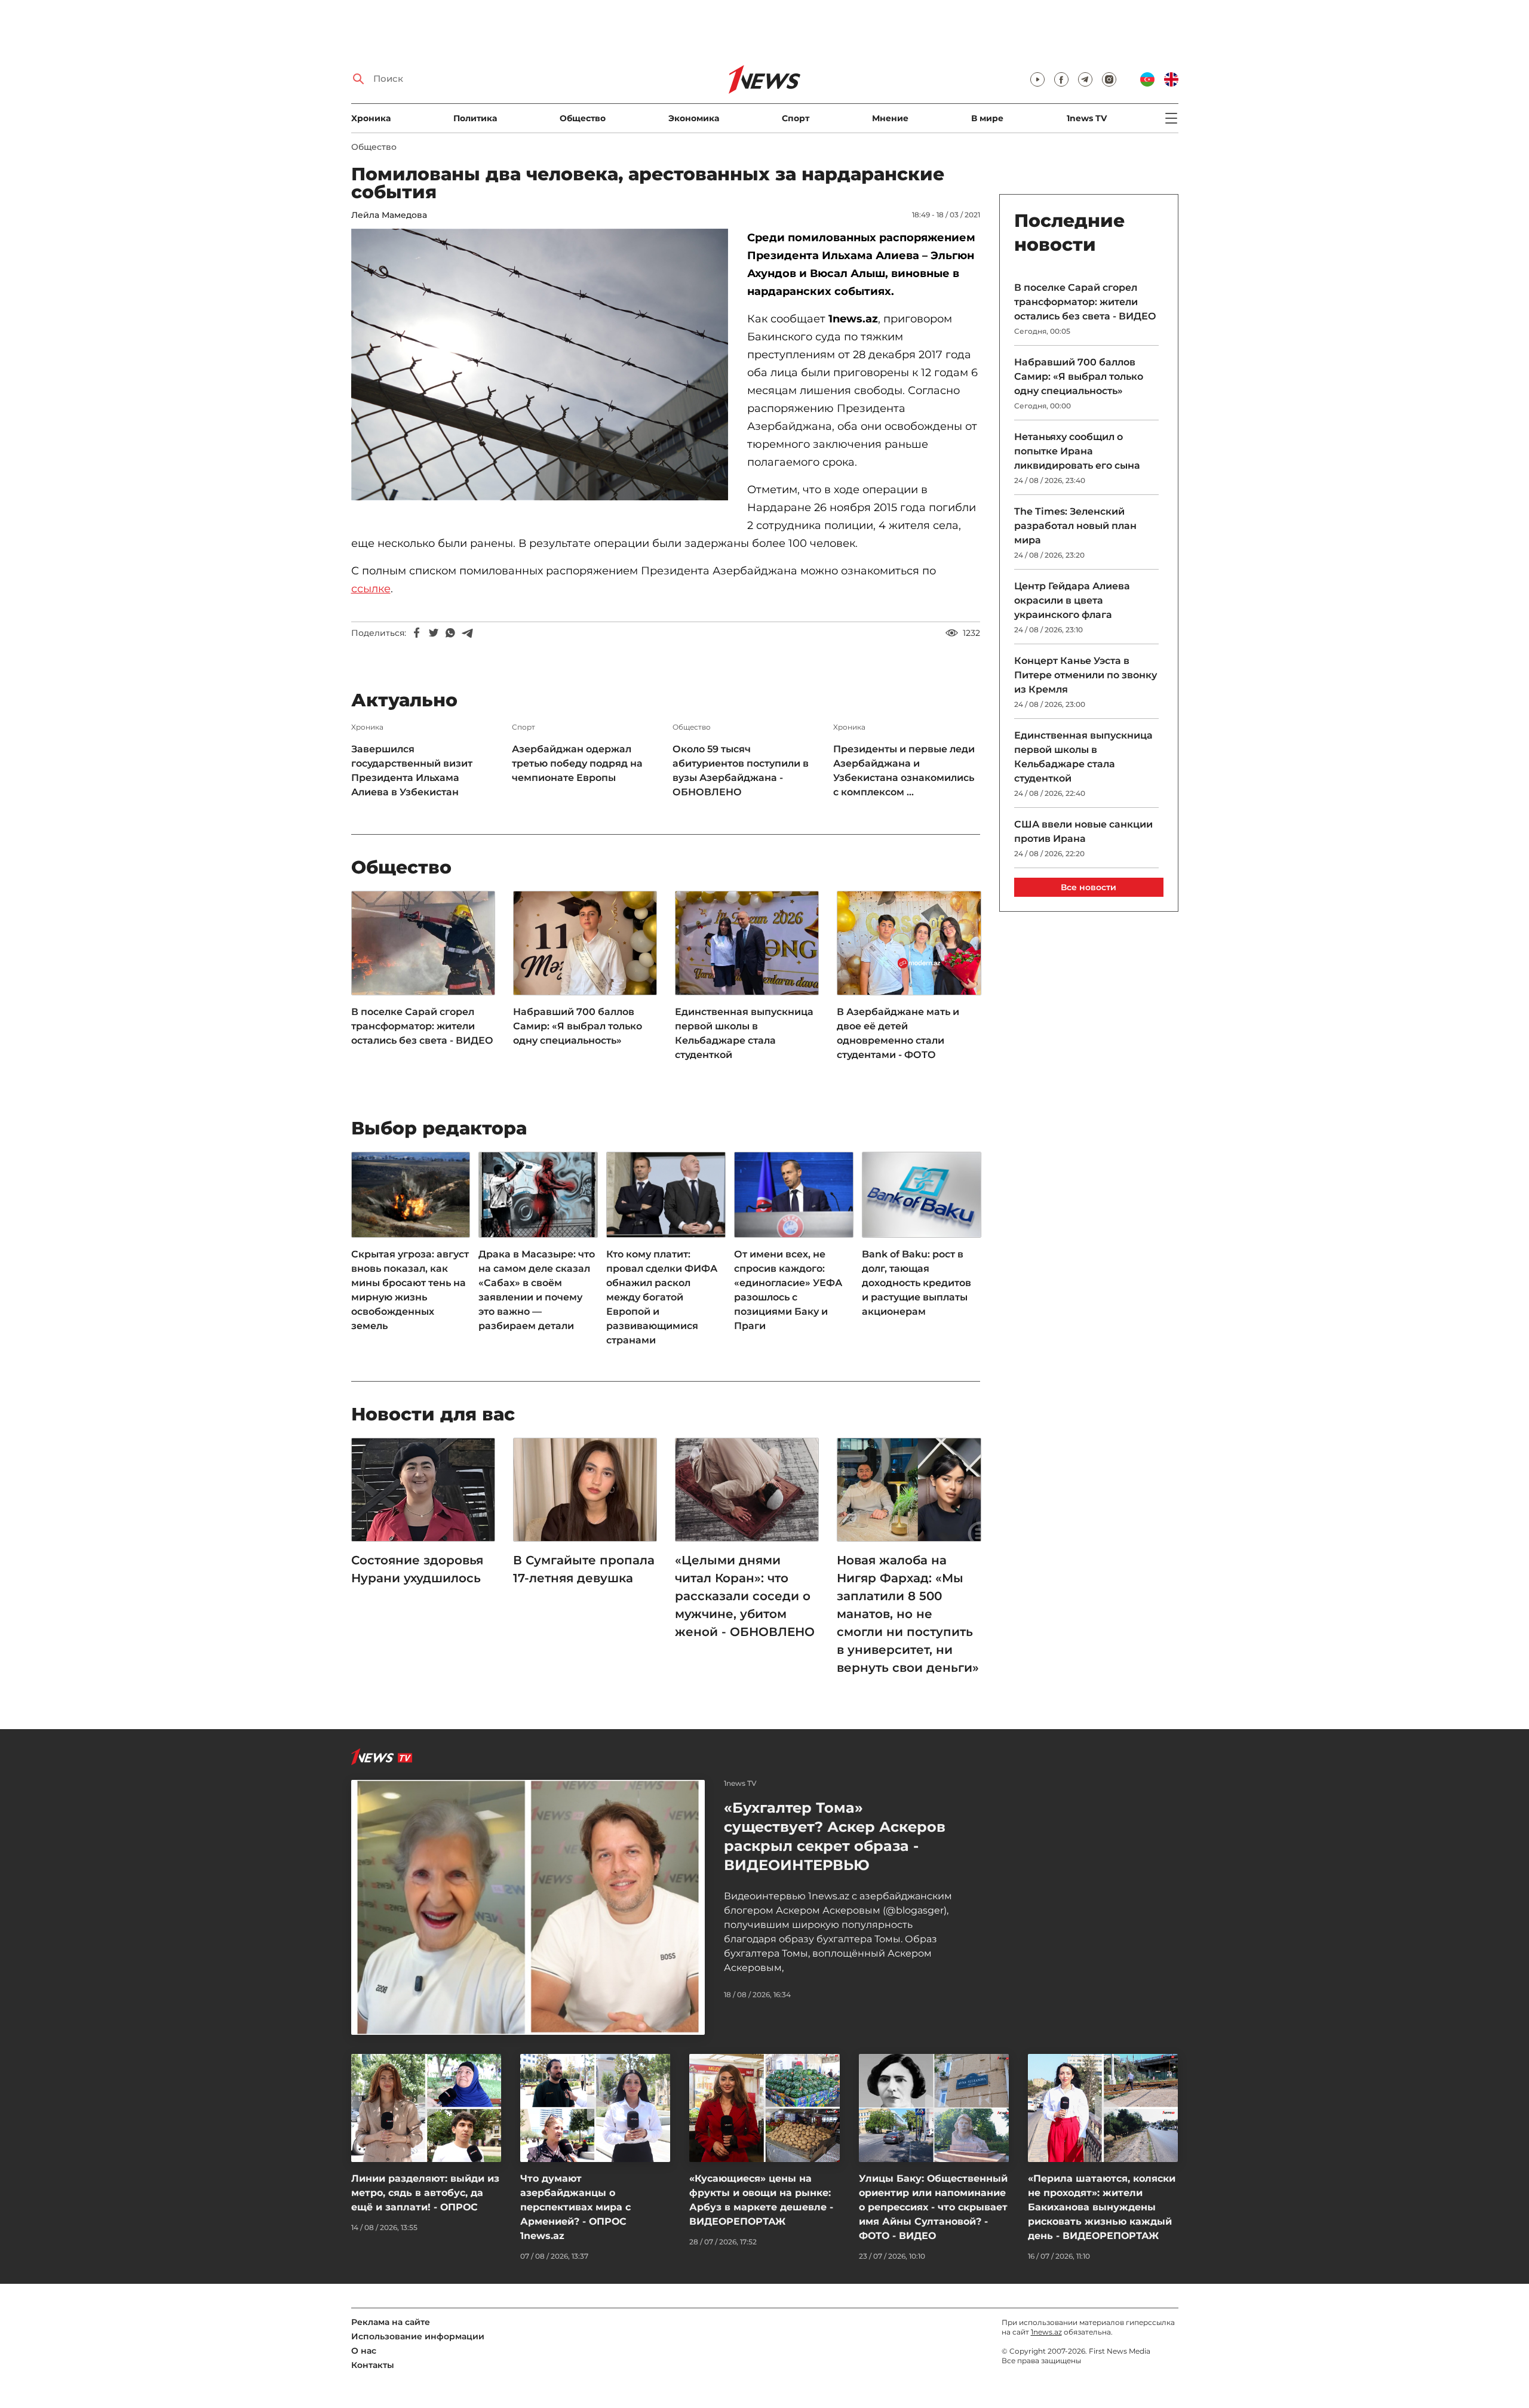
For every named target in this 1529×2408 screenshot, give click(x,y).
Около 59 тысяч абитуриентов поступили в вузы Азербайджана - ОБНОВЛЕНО (741, 771)
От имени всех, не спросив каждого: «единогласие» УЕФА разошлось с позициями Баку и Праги (788, 1290)
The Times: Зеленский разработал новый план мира (1075, 526)
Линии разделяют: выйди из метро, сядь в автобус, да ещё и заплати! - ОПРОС (425, 2193)
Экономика (694, 118)
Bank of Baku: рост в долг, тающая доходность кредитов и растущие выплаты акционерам (917, 1283)
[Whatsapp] (450, 633)
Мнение (890, 118)
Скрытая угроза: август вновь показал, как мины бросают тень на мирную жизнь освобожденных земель (410, 1290)
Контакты (373, 2365)
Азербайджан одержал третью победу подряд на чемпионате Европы (577, 763)
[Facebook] (417, 633)
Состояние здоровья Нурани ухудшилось (418, 1569)
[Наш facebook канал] (1061, 79)
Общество (583, 118)
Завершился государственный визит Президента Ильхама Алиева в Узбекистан (412, 771)
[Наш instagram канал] (1109, 79)
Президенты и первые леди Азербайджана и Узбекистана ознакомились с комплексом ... (904, 771)
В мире (987, 118)
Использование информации (418, 2336)
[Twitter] (434, 633)
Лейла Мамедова (389, 215)
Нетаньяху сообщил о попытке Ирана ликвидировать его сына (1077, 451)
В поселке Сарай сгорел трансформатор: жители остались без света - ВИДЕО (422, 1026)
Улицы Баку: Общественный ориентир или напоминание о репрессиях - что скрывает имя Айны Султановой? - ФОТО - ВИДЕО (933, 2207)
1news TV (1087, 118)
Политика (475, 118)
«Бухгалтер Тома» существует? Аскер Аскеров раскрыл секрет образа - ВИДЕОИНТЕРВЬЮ (835, 1836)
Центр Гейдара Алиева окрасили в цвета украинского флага (1072, 600)
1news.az (1046, 2332)
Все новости (1089, 887)
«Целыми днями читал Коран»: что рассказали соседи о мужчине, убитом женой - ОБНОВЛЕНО (745, 1596)
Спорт (796, 118)
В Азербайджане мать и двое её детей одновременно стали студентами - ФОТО (898, 1033)
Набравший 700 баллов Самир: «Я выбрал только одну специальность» (578, 1026)
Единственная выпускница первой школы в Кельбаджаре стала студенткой (744, 1033)
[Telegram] (467, 633)
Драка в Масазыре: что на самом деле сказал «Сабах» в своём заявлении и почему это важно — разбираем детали (537, 1290)
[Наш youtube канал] (1037, 79)
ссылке (371, 589)
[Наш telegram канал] (1085, 79)
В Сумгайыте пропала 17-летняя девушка (584, 1569)
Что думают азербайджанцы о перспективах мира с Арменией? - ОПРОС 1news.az (575, 2207)
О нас (364, 2351)
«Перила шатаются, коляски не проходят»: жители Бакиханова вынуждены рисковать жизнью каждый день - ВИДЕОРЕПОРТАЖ (1102, 2207)
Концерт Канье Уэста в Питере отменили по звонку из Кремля (1086, 675)
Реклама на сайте (391, 2322)
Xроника (371, 118)
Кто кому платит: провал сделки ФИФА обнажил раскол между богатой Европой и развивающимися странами (662, 1297)
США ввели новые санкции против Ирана (1083, 831)
